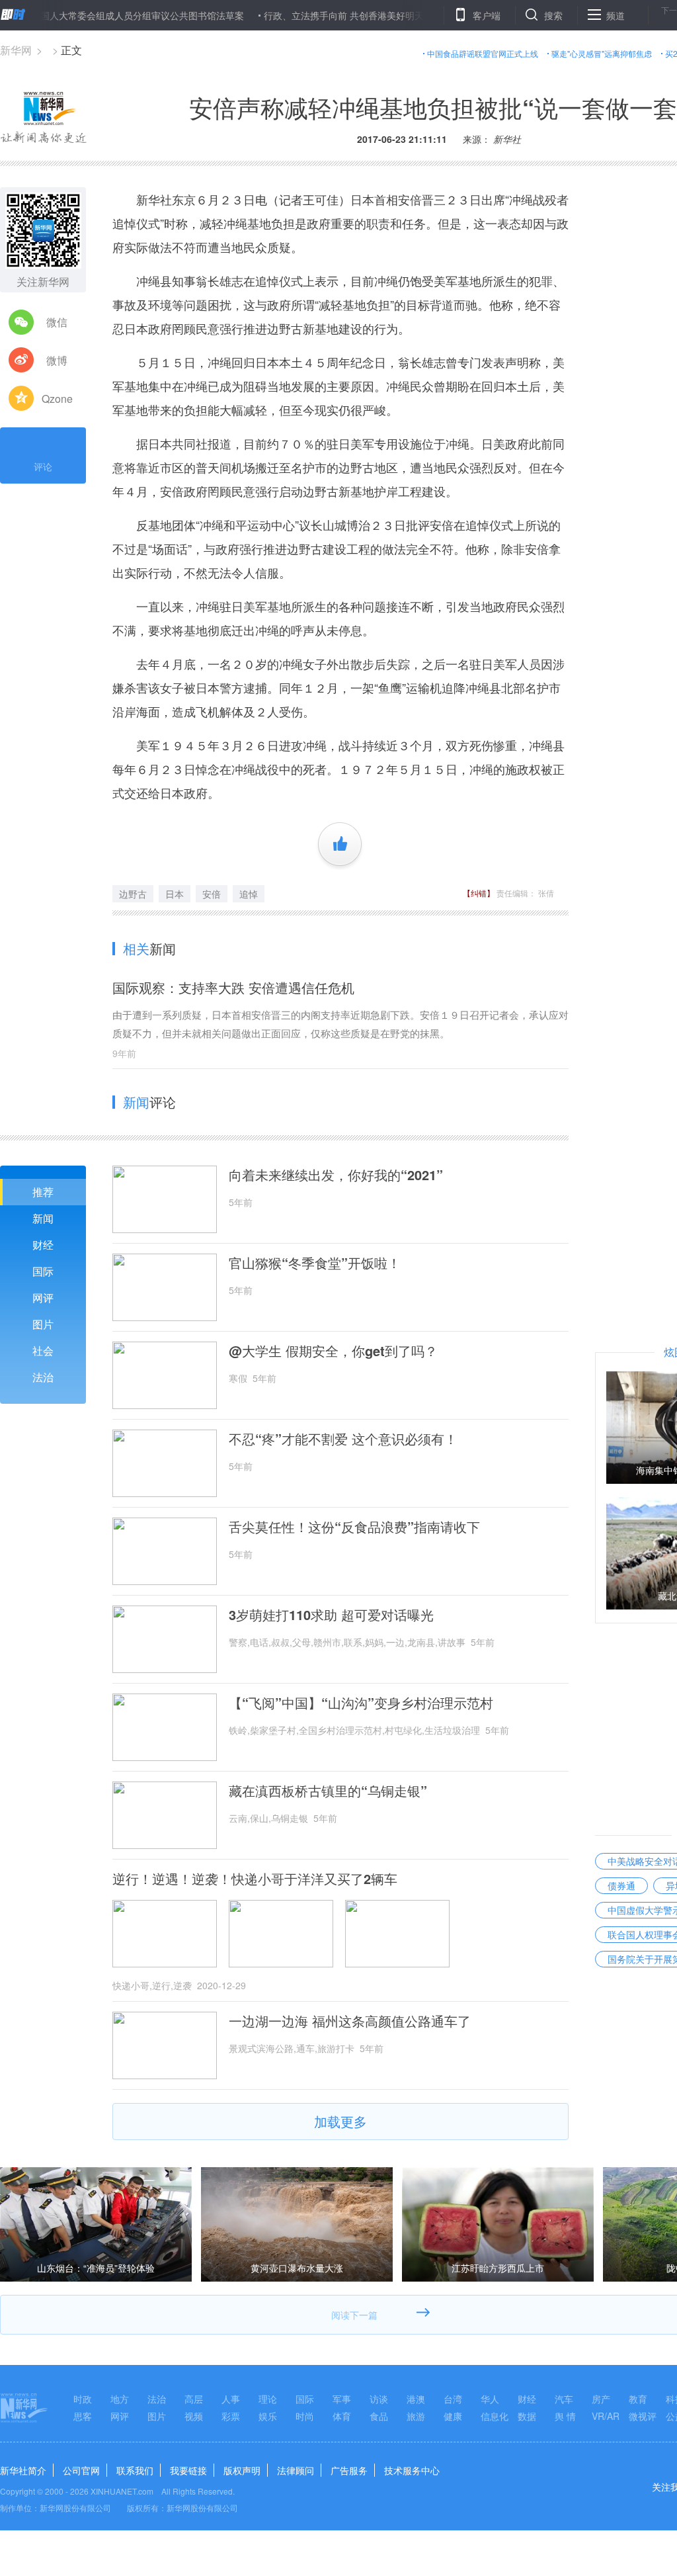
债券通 (621, 1885)
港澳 (416, 2399)
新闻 (43, 1218)
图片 (43, 1324)
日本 (175, 894)
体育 (342, 2416)
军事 (342, 2399)
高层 (194, 2399)
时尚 (305, 2416)
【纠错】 (479, 893)
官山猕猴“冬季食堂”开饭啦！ (315, 1263)
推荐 (43, 1192)
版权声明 (242, 2470)
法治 (43, 1377)
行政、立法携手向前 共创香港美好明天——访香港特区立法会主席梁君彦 (366, 15)
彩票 (231, 2416)
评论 (43, 466)
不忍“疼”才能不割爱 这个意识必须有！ (343, 1439)
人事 (231, 2399)
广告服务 (349, 2470)
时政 (83, 2399)
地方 (120, 2399)
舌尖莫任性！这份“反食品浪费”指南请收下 (354, 1527)
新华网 (16, 50)
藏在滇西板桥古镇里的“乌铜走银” (328, 1791)
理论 (268, 2399)
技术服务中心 (412, 2470)
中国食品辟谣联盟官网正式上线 (483, 53)
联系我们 (135, 2470)
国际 (43, 1271)
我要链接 (188, 2470)
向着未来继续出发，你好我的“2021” (336, 1175)
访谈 (379, 2399)
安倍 (212, 894)
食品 (379, 2416)
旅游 (416, 2416)
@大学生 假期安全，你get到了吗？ (333, 1351)
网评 (43, 1298)
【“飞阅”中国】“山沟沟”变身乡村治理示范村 (361, 1703)
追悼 (249, 894)
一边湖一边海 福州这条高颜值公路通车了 (350, 2021)
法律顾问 (296, 2470)
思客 (83, 2416)
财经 (43, 1245)
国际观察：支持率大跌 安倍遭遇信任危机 (233, 987)
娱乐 (268, 2416)
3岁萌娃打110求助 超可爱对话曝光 (331, 1615)
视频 (194, 2416)
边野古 (133, 894)
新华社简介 (23, 2470)
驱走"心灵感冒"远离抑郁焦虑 (602, 53)
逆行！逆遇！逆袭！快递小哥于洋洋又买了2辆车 (255, 1879)
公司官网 (81, 2470)
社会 (43, 1351)
